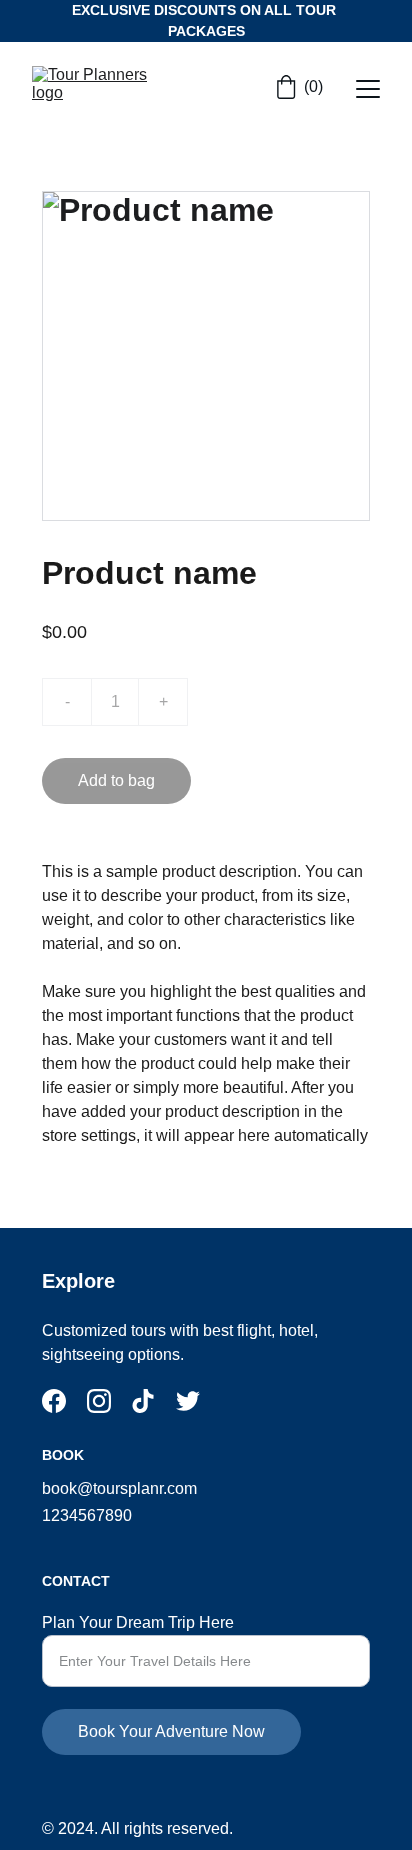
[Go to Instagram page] (99, 1401)
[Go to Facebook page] (54, 1401)
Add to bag (116, 780)
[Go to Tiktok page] (143, 1401)
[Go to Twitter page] (188, 1401)
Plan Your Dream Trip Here (138, 1622)
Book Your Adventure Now (171, 1731)
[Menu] (368, 89)
